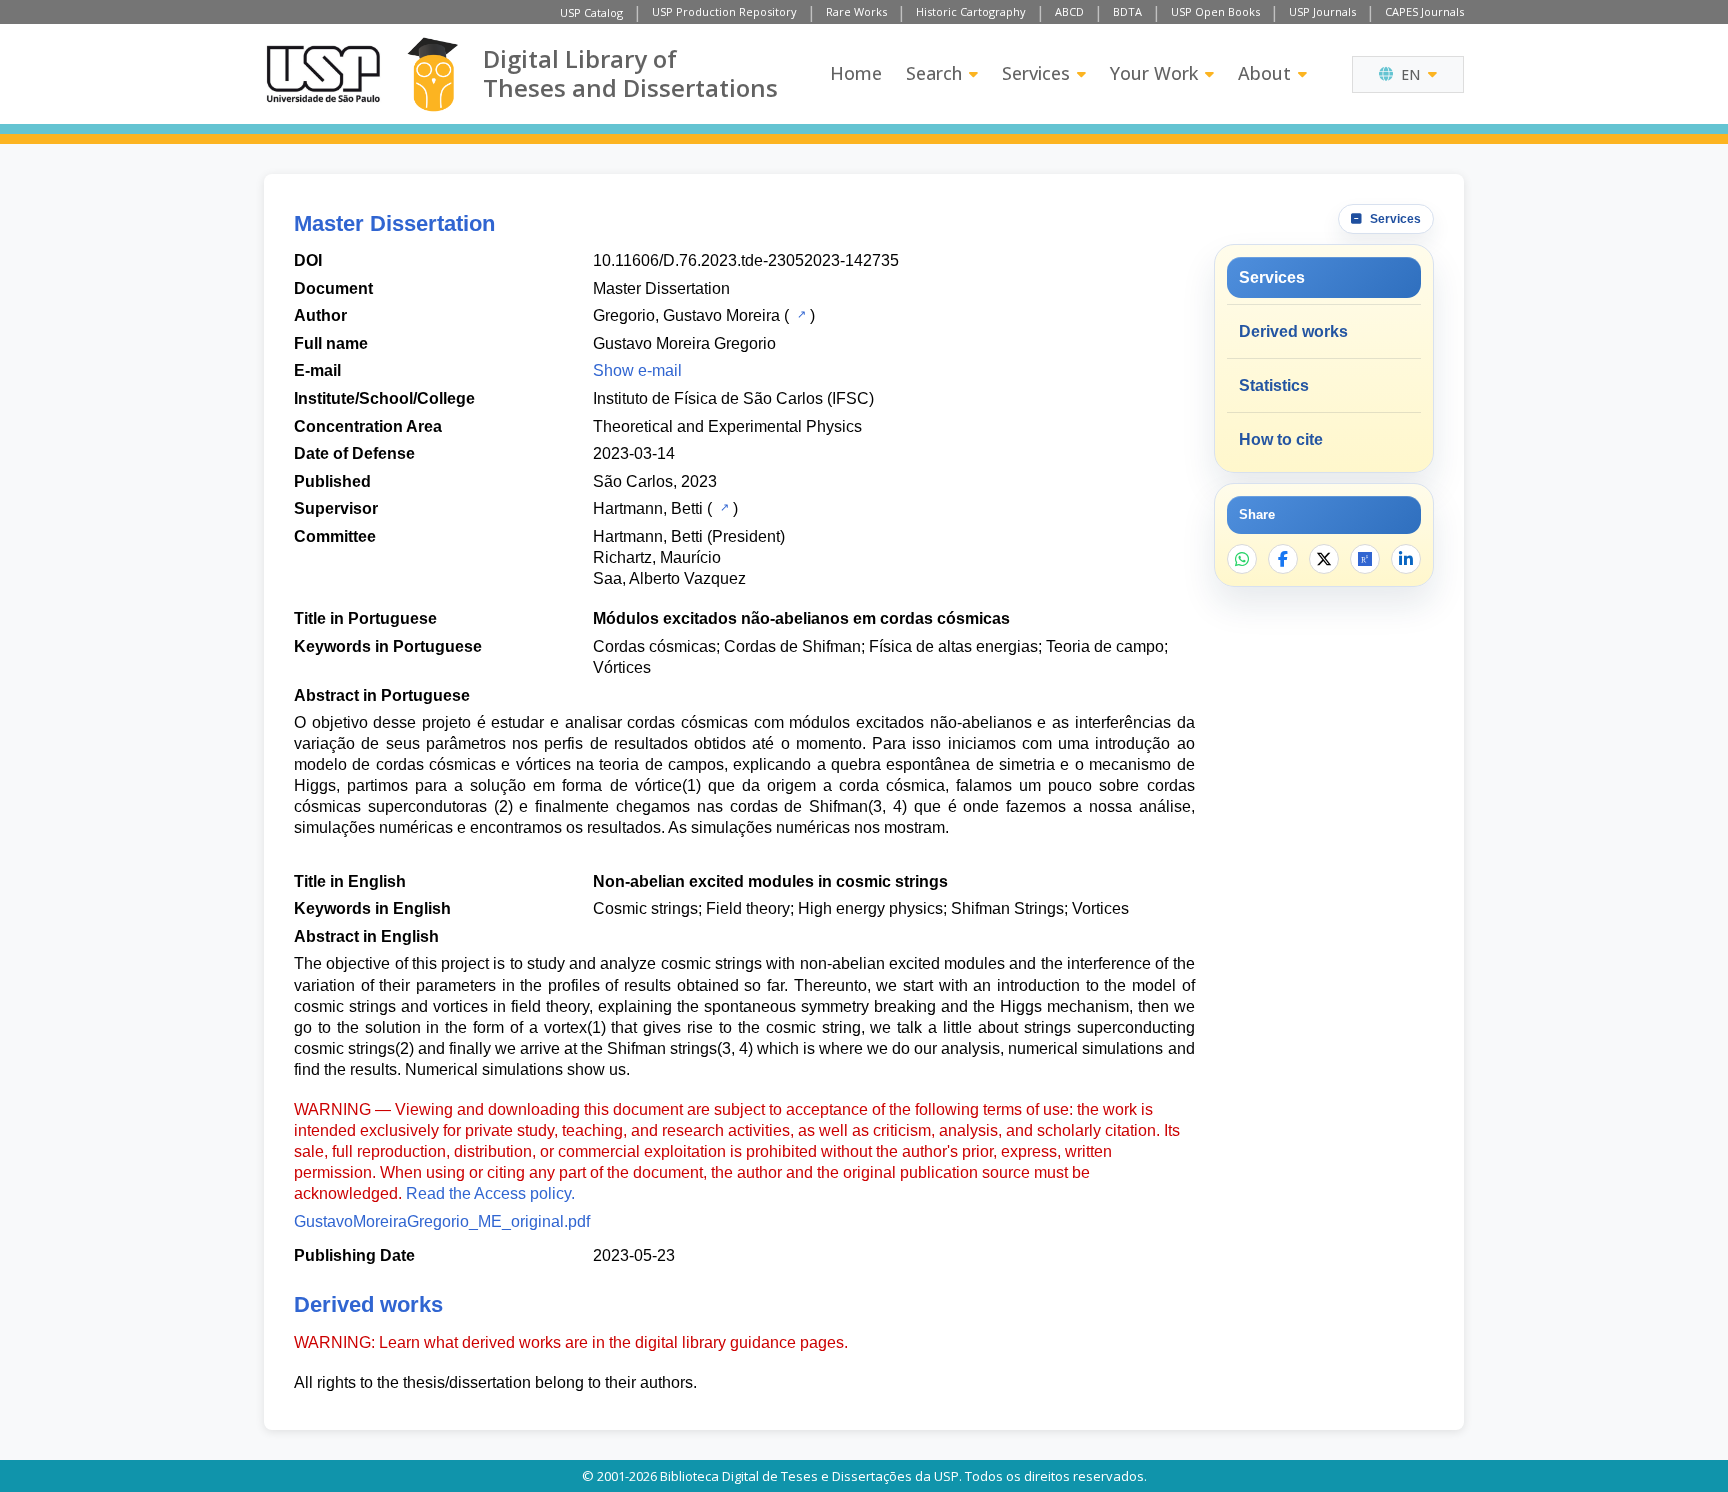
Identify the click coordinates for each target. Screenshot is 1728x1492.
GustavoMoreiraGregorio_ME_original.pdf (442, 1221)
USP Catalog (591, 12)
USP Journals (1322, 11)
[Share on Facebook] (1283, 559)
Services (1036, 73)
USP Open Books (1215, 11)
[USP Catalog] (799, 314)
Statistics (1274, 385)
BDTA (1127, 11)
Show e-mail (637, 370)
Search (934, 73)
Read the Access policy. (490, 1193)
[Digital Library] (432, 74)
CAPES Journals (1424, 11)
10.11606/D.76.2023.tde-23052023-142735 (746, 260)
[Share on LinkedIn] (1406, 559)
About (1264, 73)
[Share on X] (1324, 559)
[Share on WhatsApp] (1242, 559)
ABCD (1069, 11)
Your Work (1154, 73)
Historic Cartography (971, 11)
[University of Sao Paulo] (323, 74)
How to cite (1281, 439)
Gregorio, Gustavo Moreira (686, 315)
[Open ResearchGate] (1365, 559)
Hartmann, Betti (648, 508)
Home (856, 73)
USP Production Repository (724, 11)
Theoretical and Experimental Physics (727, 426)
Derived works (1293, 331)
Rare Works (856, 11)
